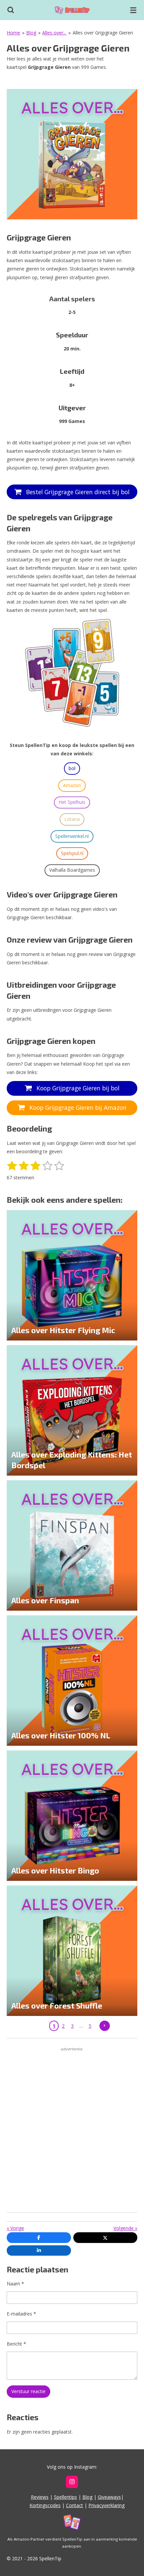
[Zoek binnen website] (11, 10)
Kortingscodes (45, 2505)
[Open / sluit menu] (133, 10)
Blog (31, 33)
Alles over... (54, 33)
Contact (75, 2505)
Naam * (15, 2284)
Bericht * (16, 2344)
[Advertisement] (72, 2131)
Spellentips (65, 2497)
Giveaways (109, 2497)
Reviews (40, 2497)
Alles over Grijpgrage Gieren (103, 33)
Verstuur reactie (28, 2391)
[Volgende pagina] (105, 2026)
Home (13, 33)
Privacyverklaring (106, 2505)
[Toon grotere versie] (72, 154)
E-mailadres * (21, 2314)
